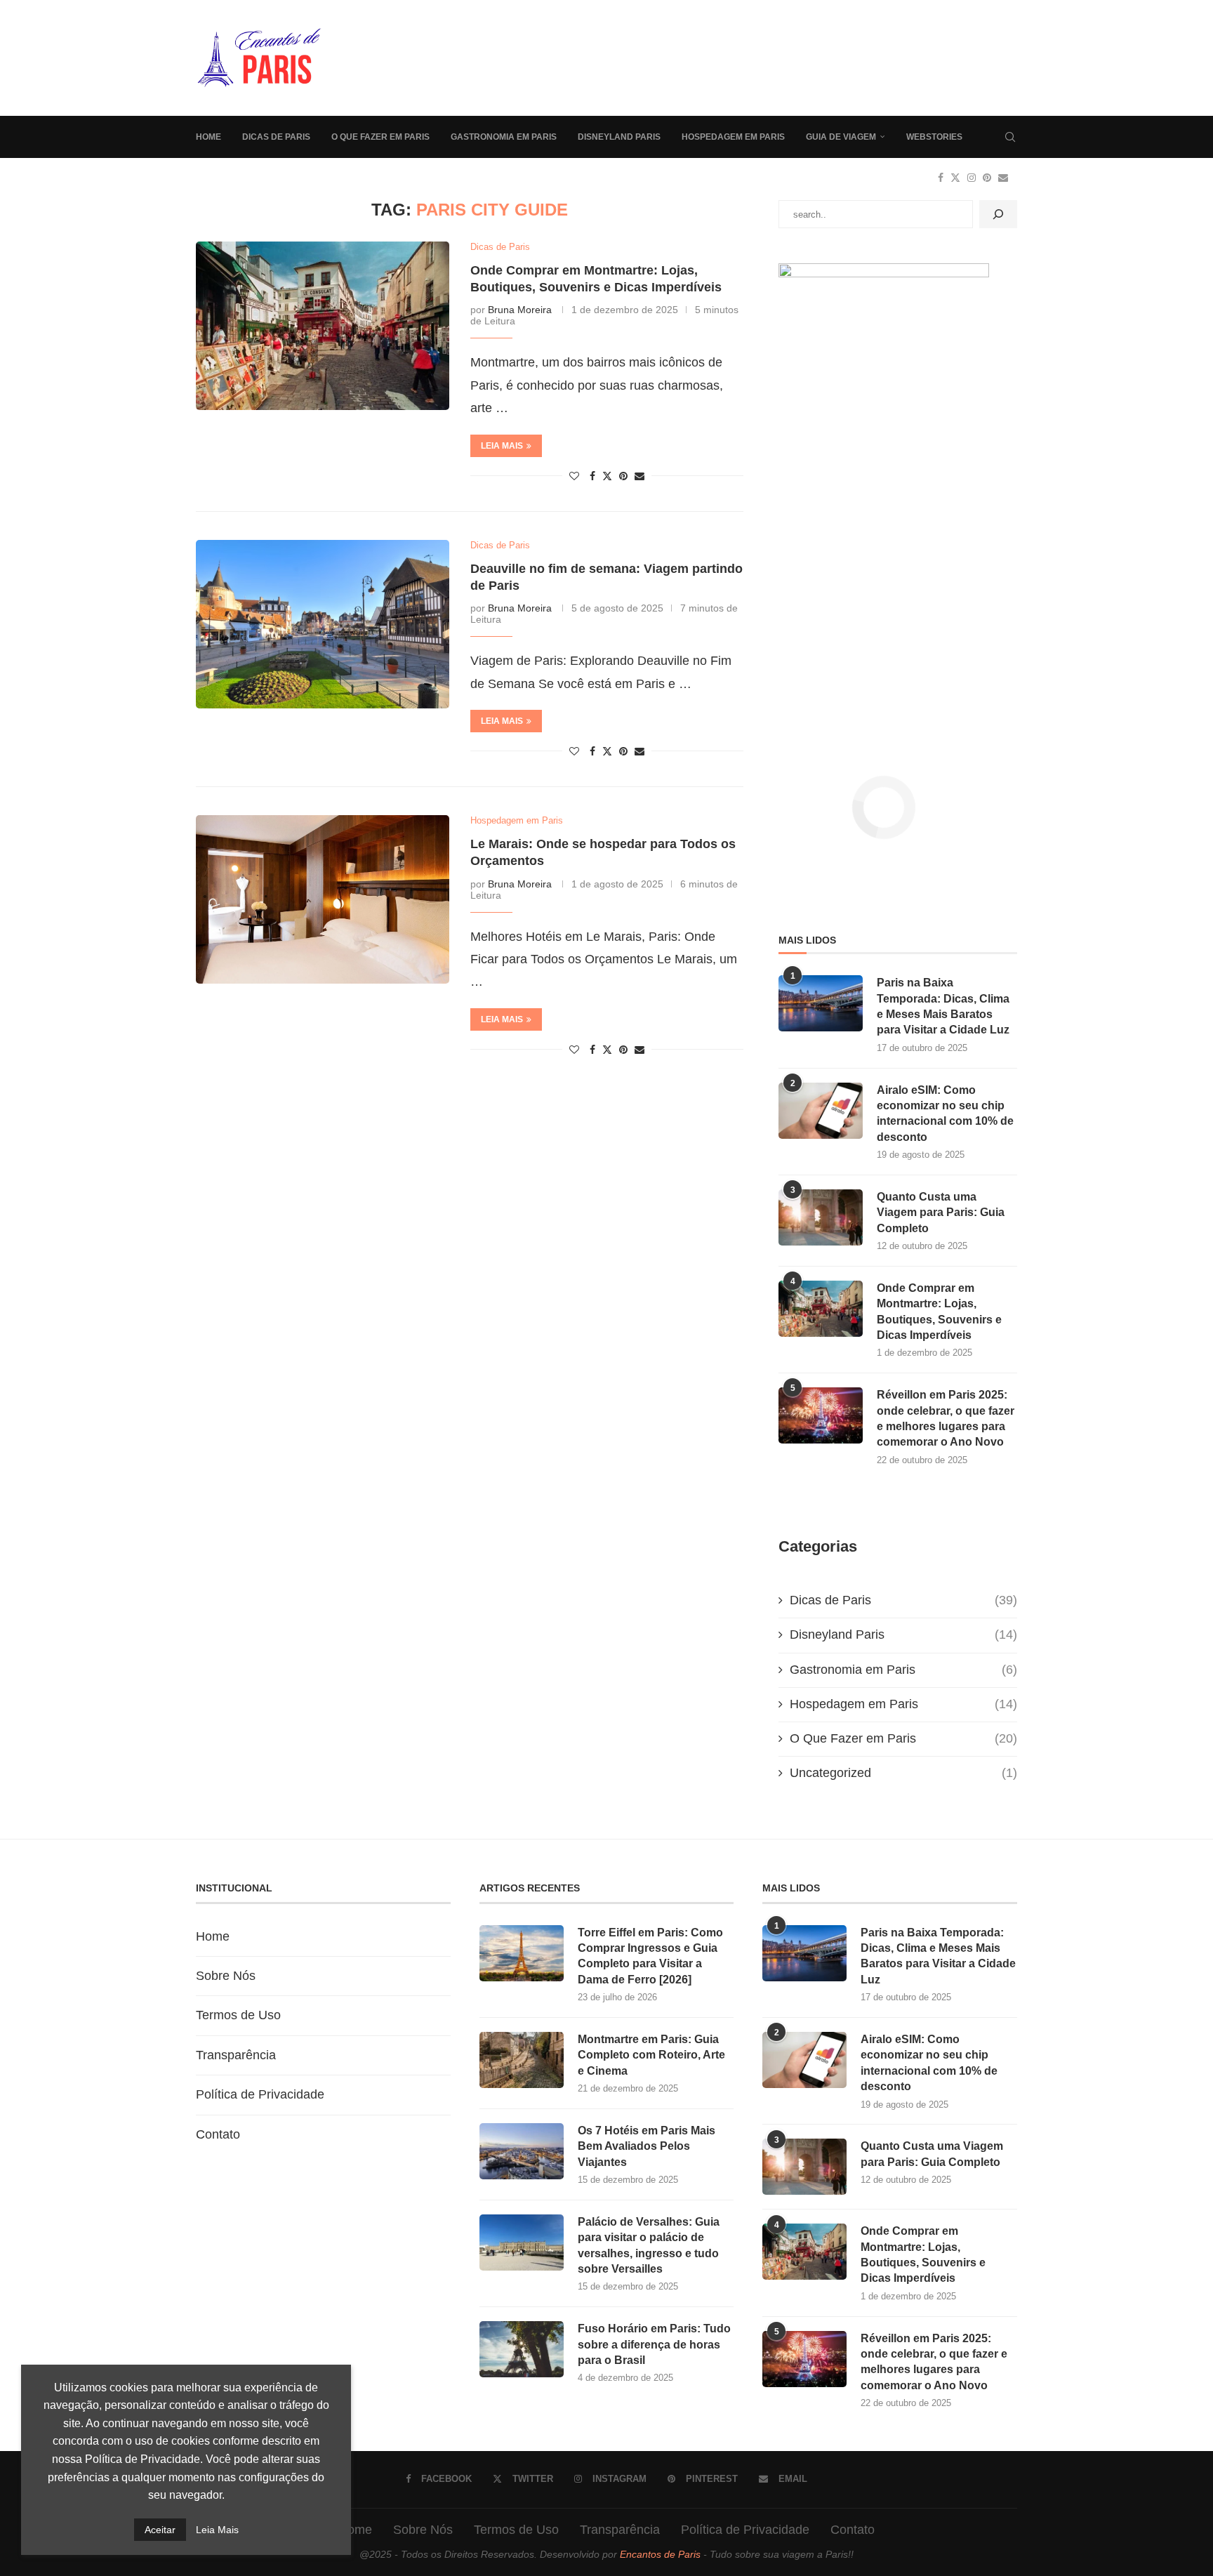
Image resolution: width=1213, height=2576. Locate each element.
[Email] (1003, 178)
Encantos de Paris (660, 2554)
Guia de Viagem (841, 137)
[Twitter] (955, 178)
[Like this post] (574, 476)
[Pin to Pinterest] (623, 476)
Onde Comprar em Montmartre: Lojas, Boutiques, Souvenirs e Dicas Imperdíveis (939, 1312)
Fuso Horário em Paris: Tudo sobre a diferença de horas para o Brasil (654, 2344)
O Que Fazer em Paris (380, 137)
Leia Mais (217, 2530)
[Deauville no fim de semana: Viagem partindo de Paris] (323, 624)
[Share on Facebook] (592, 476)
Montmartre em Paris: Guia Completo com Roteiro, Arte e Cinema (651, 2055)
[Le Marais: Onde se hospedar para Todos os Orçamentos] (323, 899)
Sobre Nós (226, 1976)
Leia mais (502, 446)
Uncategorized (903, 1773)
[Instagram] (972, 178)
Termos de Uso (238, 2015)
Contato (218, 2134)
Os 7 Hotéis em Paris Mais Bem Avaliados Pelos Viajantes (647, 2146)
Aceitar (160, 2530)
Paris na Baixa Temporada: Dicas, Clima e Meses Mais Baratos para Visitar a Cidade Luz (943, 1006)
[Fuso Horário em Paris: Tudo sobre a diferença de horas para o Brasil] (522, 2349)
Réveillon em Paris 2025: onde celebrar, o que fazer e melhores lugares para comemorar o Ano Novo (946, 1418)
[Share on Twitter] (607, 476)
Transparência (236, 2055)
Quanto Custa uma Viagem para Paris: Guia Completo (941, 1213)
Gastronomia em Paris (504, 137)
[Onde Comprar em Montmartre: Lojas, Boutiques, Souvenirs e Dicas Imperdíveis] (323, 326)
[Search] (1010, 137)
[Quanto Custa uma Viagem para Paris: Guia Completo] (821, 1217)
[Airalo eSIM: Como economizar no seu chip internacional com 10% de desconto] (821, 1111)
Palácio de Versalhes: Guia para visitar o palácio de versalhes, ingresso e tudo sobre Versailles (649, 2245)
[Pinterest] (987, 178)
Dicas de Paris (276, 137)
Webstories (934, 137)
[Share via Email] (639, 476)
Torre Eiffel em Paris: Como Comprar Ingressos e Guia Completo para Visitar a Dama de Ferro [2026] (650, 1956)
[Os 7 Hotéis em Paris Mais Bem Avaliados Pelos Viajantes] (522, 2151)
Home (208, 137)
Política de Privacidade (260, 2094)
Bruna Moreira (520, 310)
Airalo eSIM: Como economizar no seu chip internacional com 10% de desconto (945, 1114)
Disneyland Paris (619, 137)
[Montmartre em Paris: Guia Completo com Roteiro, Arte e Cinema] (522, 2060)
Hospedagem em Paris (733, 137)
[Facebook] (941, 178)
